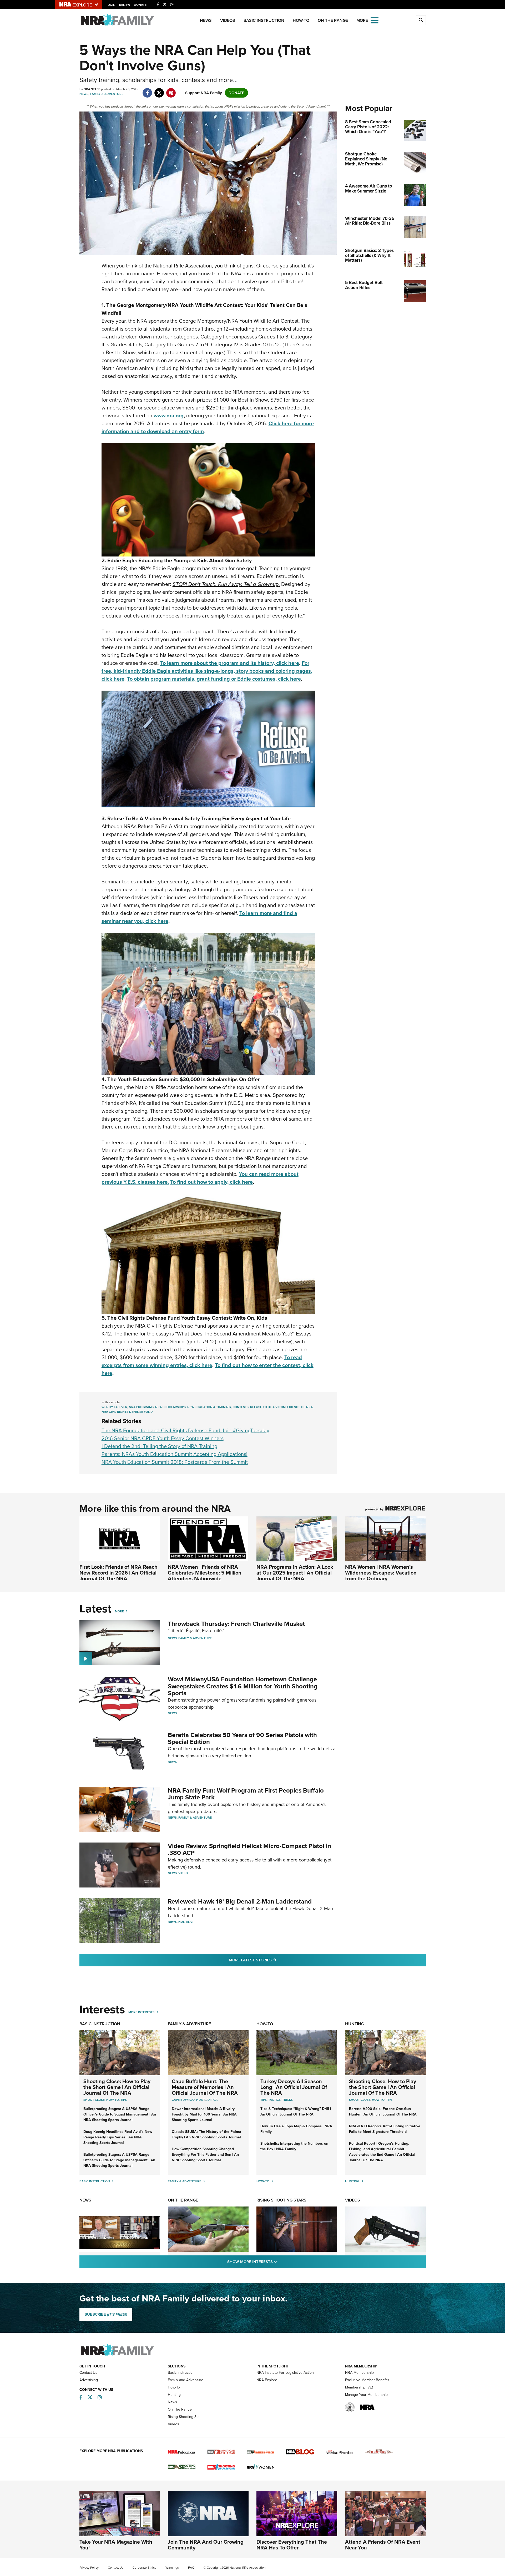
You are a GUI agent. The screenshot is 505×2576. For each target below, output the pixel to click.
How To (113, 2100)
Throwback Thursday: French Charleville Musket (236, 1624)
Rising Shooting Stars (281, 2200)
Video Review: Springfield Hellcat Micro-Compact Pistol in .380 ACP (249, 1849)
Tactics (274, 2100)
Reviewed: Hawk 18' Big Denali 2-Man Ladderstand (240, 1901)
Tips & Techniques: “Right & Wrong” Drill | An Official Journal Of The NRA (296, 2112)
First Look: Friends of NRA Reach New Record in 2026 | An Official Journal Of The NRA (118, 1573)
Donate (140, 5)
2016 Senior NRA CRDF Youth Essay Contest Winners (163, 1438)
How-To (301, 20)
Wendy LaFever (114, 1407)
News (206, 20)
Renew (125, 5)
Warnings (172, 2568)
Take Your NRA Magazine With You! (116, 2545)
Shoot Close (94, 2100)
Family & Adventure (107, 94)
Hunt (201, 2100)
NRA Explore (267, 2380)
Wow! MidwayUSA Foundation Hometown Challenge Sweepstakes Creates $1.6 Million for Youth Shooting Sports (243, 1686)
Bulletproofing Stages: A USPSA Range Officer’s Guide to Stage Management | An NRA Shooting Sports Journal (119, 2160)
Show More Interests (281, 2262)
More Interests (141, 2012)
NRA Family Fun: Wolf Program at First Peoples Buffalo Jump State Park (246, 1794)
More (119, 1611)
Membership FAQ (359, 2387)
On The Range (333, 20)
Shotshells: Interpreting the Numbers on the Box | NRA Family (294, 2146)
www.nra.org (169, 416)
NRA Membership (359, 2373)
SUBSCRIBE (106, 2314)
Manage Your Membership (366, 2395)
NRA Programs (141, 1407)
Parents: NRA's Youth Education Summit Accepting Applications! (175, 1454)
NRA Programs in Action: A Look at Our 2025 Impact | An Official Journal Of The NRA (295, 1573)
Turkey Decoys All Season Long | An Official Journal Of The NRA (294, 2087)
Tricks (287, 2100)
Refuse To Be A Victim (268, 1407)
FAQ (191, 2568)
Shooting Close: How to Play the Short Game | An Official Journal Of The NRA (117, 2087)
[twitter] (159, 90)
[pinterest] (171, 90)
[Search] (421, 20)
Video (183, 1873)
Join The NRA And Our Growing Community (206, 2545)
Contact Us (88, 2373)
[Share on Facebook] (147, 90)
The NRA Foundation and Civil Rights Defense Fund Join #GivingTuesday (185, 1430)
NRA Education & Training (209, 1407)
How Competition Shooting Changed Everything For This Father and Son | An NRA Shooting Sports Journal (205, 2155)
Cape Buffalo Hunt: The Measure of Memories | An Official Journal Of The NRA (205, 2087)
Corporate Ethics (144, 2568)
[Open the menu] (375, 20)
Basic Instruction (264, 20)
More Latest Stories (274, 1960)
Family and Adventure (186, 2380)
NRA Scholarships (170, 1407)
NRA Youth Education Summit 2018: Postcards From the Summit (175, 1462)
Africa (212, 2100)
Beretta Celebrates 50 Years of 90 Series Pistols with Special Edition (242, 1738)
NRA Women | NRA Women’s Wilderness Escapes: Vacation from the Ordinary (381, 1573)
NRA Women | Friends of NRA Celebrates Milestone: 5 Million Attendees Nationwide (205, 1573)
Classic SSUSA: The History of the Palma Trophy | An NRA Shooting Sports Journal (206, 2134)
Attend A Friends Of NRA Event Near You (383, 2545)
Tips (124, 2100)
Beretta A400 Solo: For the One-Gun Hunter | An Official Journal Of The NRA (383, 2112)
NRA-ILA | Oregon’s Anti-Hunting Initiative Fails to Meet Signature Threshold (385, 2129)
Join (112, 5)
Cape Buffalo (183, 2100)
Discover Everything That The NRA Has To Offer (292, 2545)
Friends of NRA (300, 1407)
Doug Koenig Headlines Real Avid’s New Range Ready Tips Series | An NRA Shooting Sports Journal (118, 2137)
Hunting (186, 1922)
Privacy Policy (89, 2568)
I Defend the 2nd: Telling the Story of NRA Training (159, 1446)
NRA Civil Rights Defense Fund (127, 1412)
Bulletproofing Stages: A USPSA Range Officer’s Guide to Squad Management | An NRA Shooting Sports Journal (120, 2114)
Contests (241, 1407)
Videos (228, 20)
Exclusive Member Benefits (367, 2380)
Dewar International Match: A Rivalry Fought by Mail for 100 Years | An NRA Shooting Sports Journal (204, 2114)
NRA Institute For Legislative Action (285, 2373)
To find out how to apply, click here (211, 1182)
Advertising (89, 2380)
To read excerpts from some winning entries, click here (202, 1361)
